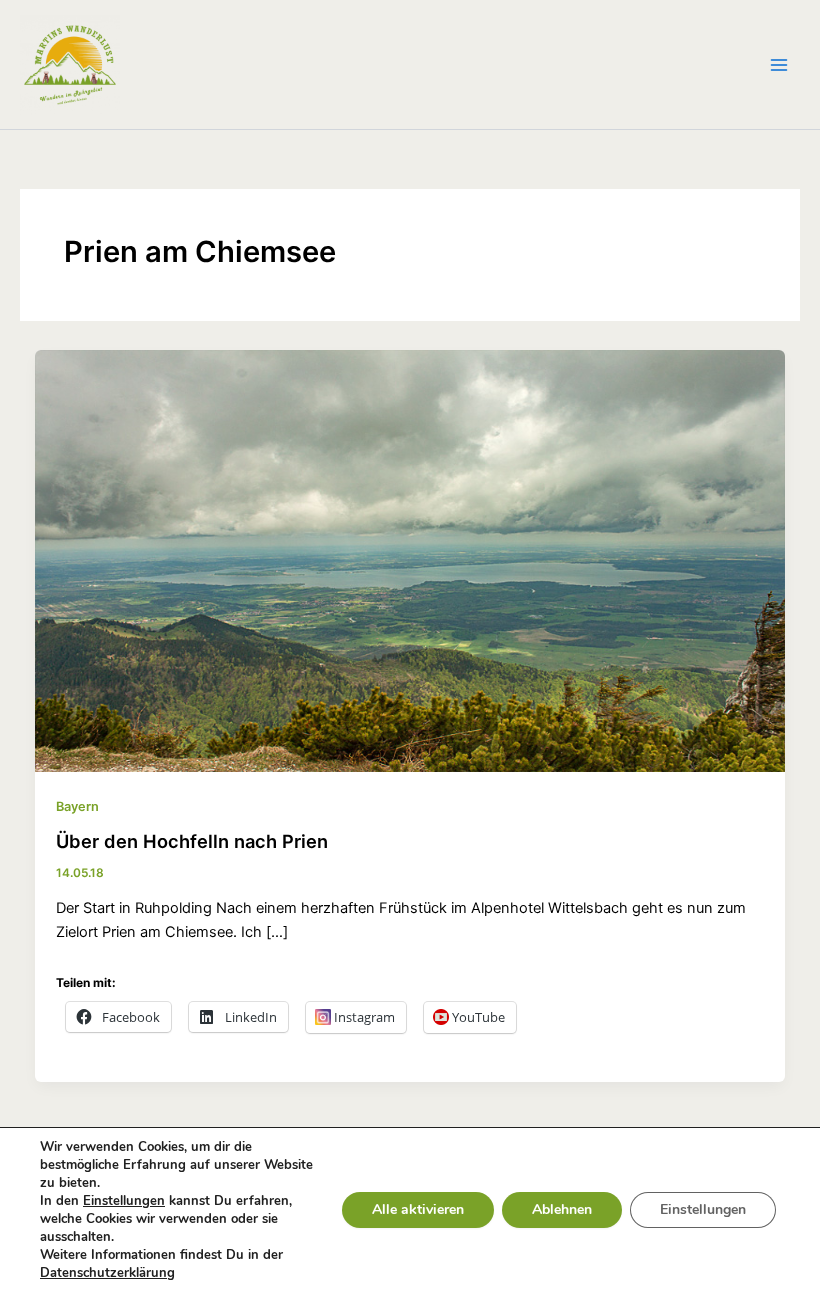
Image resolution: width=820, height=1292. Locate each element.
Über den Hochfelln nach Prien (192, 841)
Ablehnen (562, 1209)
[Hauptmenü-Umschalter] (779, 65)
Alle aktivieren (418, 1209)
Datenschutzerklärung (107, 1273)
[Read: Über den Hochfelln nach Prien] (410, 560)
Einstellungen (124, 1201)
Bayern (77, 806)
